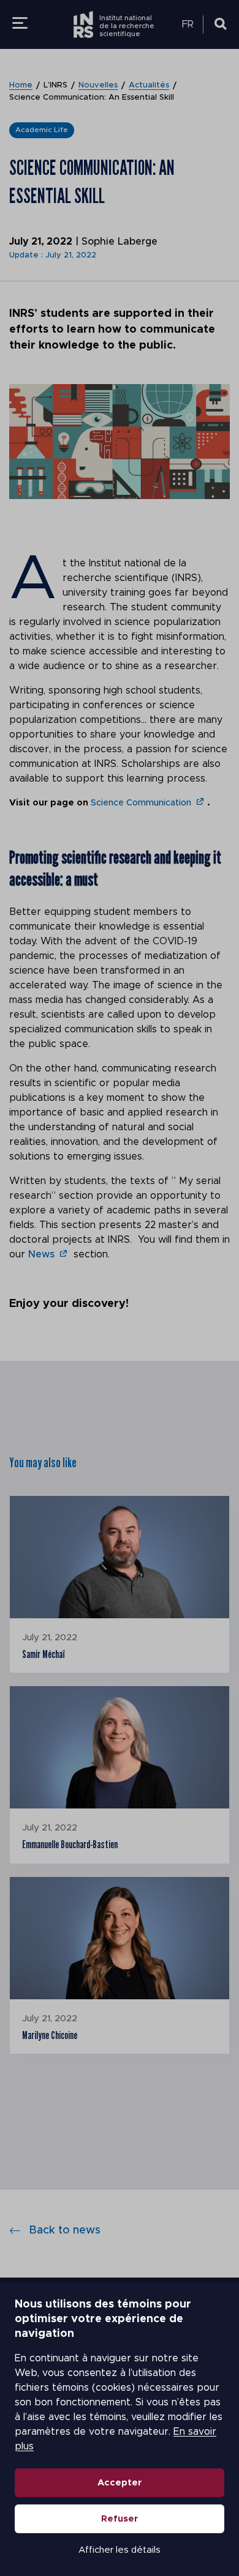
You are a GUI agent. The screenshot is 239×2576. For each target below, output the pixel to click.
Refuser (120, 2519)
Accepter (120, 2483)
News (41, 1254)
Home (21, 85)
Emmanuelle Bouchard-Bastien (70, 1845)
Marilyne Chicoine (50, 2035)
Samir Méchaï (44, 1654)
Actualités (149, 85)
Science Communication (141, 803)
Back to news (65, 2230)
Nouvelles (98, 85)
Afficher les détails (120, 2550)
